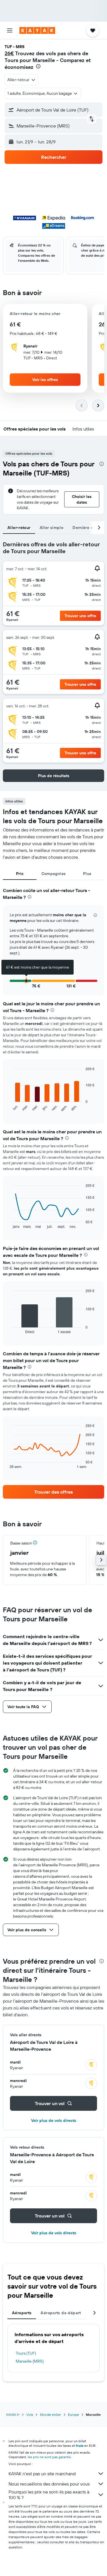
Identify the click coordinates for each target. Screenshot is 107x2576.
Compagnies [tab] (54, 874)
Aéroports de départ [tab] (61, 2313)
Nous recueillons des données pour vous (49, 2484)
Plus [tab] (87, 874)
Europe (73, 2415)
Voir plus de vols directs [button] (54, 2120)
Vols (30, 2415)
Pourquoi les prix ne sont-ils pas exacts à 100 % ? (49, 2495)
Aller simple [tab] (52, 528)
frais (80, 2446)
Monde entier (51, 2415)
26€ (9, 53)
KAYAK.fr (13, 2415)
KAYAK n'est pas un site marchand (42, 2474)
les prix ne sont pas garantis (49, 2457)
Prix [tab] (20, 874)
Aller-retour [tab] (19, 528)
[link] (53, 1492)
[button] (10, 30)
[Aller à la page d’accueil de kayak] (37, 30)
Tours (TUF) (26, 2353)
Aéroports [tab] (22, 2313)
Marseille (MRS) (30, 2361)
